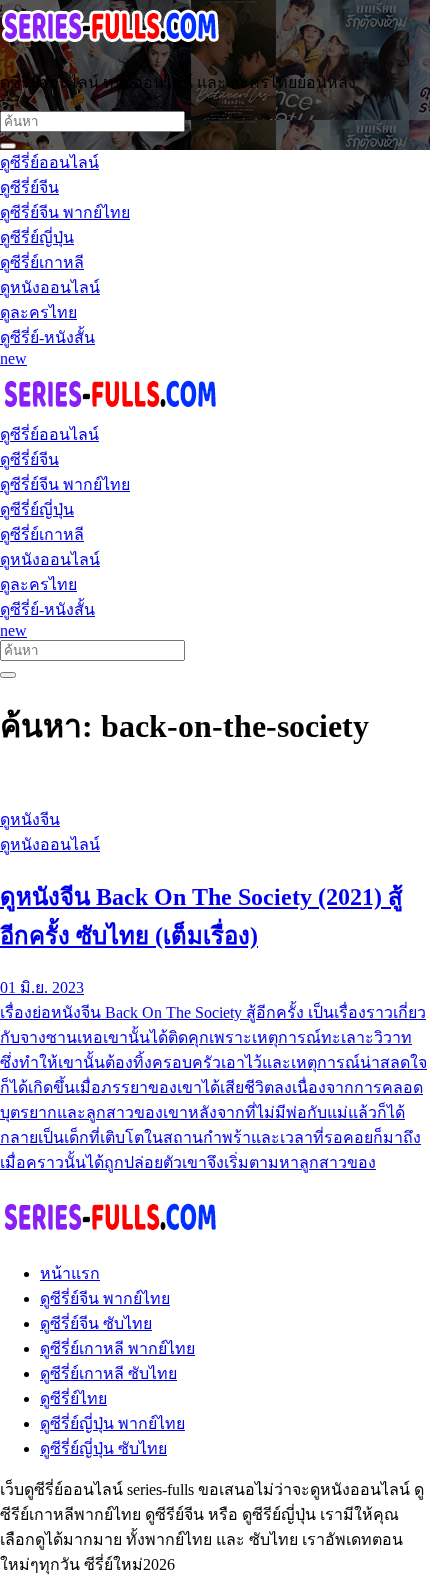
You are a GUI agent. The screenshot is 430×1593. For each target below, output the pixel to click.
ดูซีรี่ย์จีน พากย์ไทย (105, 1298)
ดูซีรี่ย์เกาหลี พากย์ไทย (117, 1348)
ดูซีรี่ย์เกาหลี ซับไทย (108, 1373)
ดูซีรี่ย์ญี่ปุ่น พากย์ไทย (112, 1423)
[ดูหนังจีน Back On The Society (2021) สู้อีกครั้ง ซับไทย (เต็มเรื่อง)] (215, 782)
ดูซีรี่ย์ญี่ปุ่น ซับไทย (103, 1448)
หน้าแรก (70, 1273)
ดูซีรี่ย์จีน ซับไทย (96, 1323)
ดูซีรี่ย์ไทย (73, 1398)
